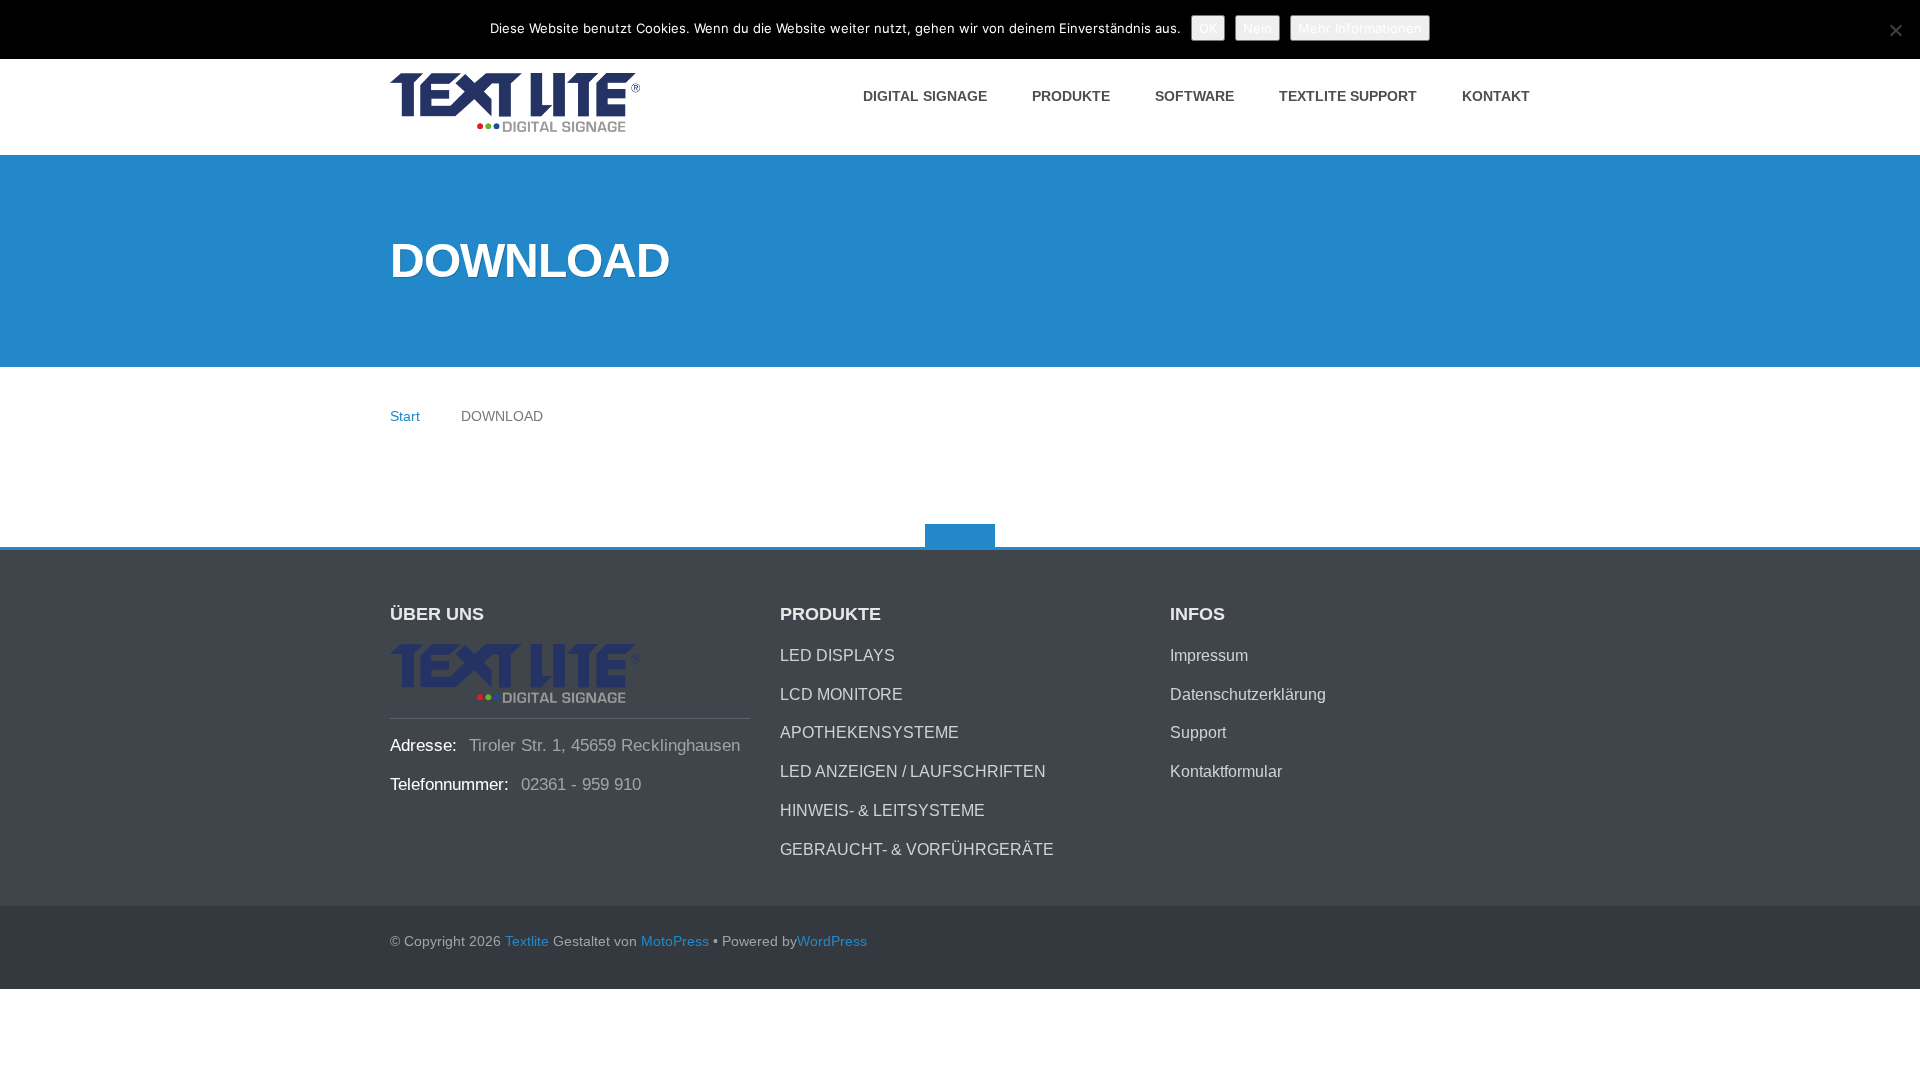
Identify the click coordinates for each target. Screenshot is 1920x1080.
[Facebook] (1520, 944)
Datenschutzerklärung (1248, 694)
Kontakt (1496, 96)
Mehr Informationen (1360, 28)
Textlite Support (1348, 96)
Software (1194, 96)
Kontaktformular (1226, 771)
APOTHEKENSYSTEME (869, 732)
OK (1208, 28)
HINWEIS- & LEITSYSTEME (882, 810)
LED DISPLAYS (837, 655)
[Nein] (1895, 30)
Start (405, 416)
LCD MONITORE (841, 694)
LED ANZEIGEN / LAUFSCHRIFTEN (913, 771)
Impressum (1209, 655)
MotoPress (675, 941)
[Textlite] (518, 101)
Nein (1257, 28)
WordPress (832, 941)
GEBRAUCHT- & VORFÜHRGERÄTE (917, 849)
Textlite (527, 941)
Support (1198, 732)
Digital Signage (925, 96)
